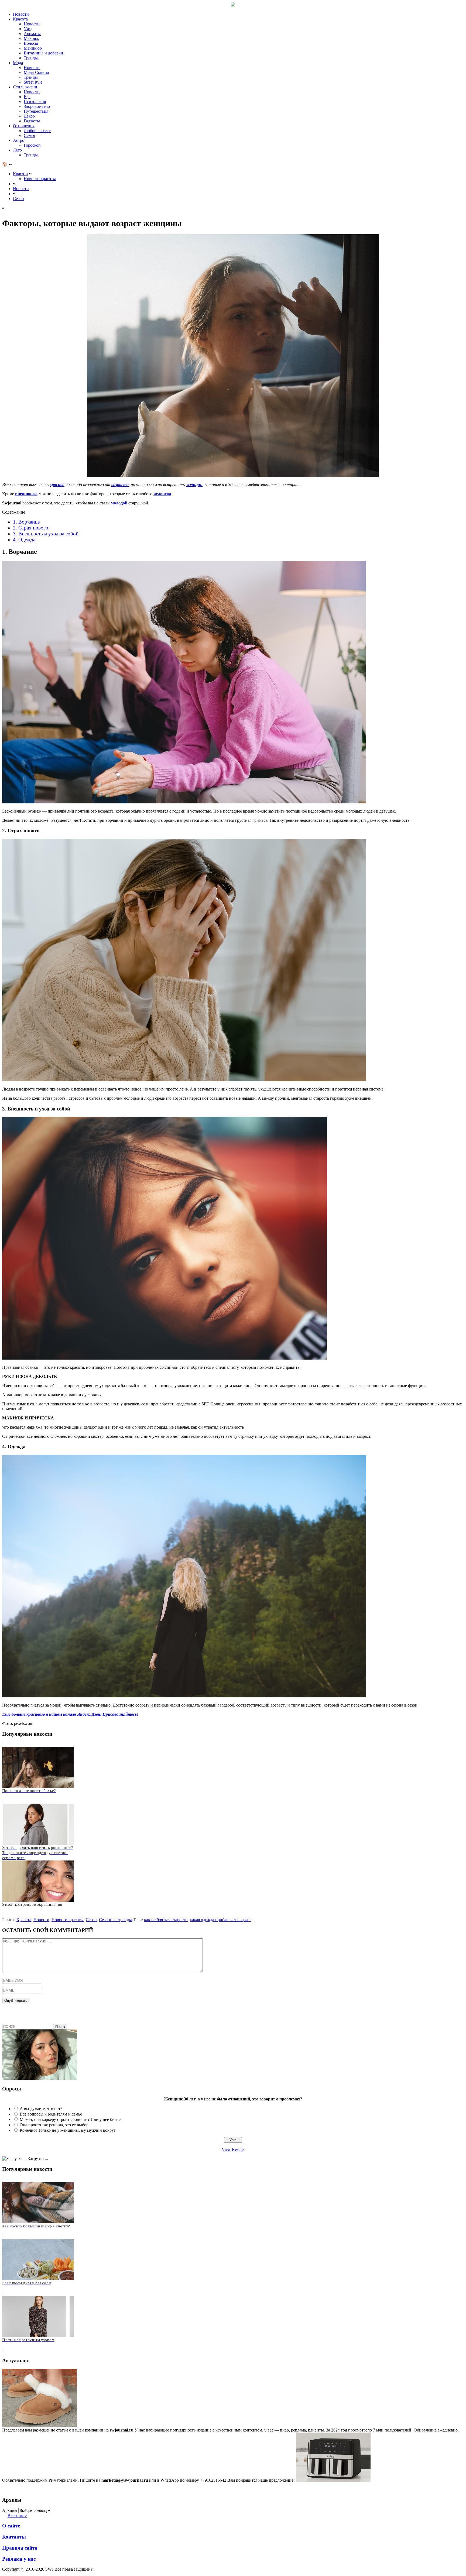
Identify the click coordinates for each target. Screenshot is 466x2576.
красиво (57, 485)
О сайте (11, 2526)
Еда (27, 97)
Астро (19, 140)
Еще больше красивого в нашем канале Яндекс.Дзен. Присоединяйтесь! (70, 1714)
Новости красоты (40, 179)
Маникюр (33, 48)
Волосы (31, 43)
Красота (20, 19)
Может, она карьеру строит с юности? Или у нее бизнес (71, 2119)
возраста (120, 485)
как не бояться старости (166, 1920)
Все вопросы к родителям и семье (51, 2114)
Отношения (24, 126)
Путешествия (36, 111)
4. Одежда (24, 540)
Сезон (91, 1920)
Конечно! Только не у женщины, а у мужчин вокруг (68, 2130)
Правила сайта (20, 2548)
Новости (21, 14)
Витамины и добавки (43, 53)
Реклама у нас (19, 2559)
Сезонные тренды (115, 1920)
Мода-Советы (36, 72)
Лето (17, 150)
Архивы (10, 2510)
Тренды (31, 58)
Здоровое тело (37, 106)
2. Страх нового (31, 528)
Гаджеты (32, 121)
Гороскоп (32, 145)
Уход (28, 29)
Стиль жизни (25, 87)
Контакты (14, 2537)
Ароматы (32, 34)
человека (162, 494)
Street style (33, 82)
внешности (26, 494)
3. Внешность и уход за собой (46, 534)
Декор (29, 116)
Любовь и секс (37, 131)
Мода (18, 63)
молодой (119, 503)
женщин (194, 485)
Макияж (31, 38)
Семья (29, 135)
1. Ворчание (26, 522)
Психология (35, 102)
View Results (233, 2149)
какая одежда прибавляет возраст (220, 1920)
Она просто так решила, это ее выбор (54, 2125)
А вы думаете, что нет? (41, 2109)
